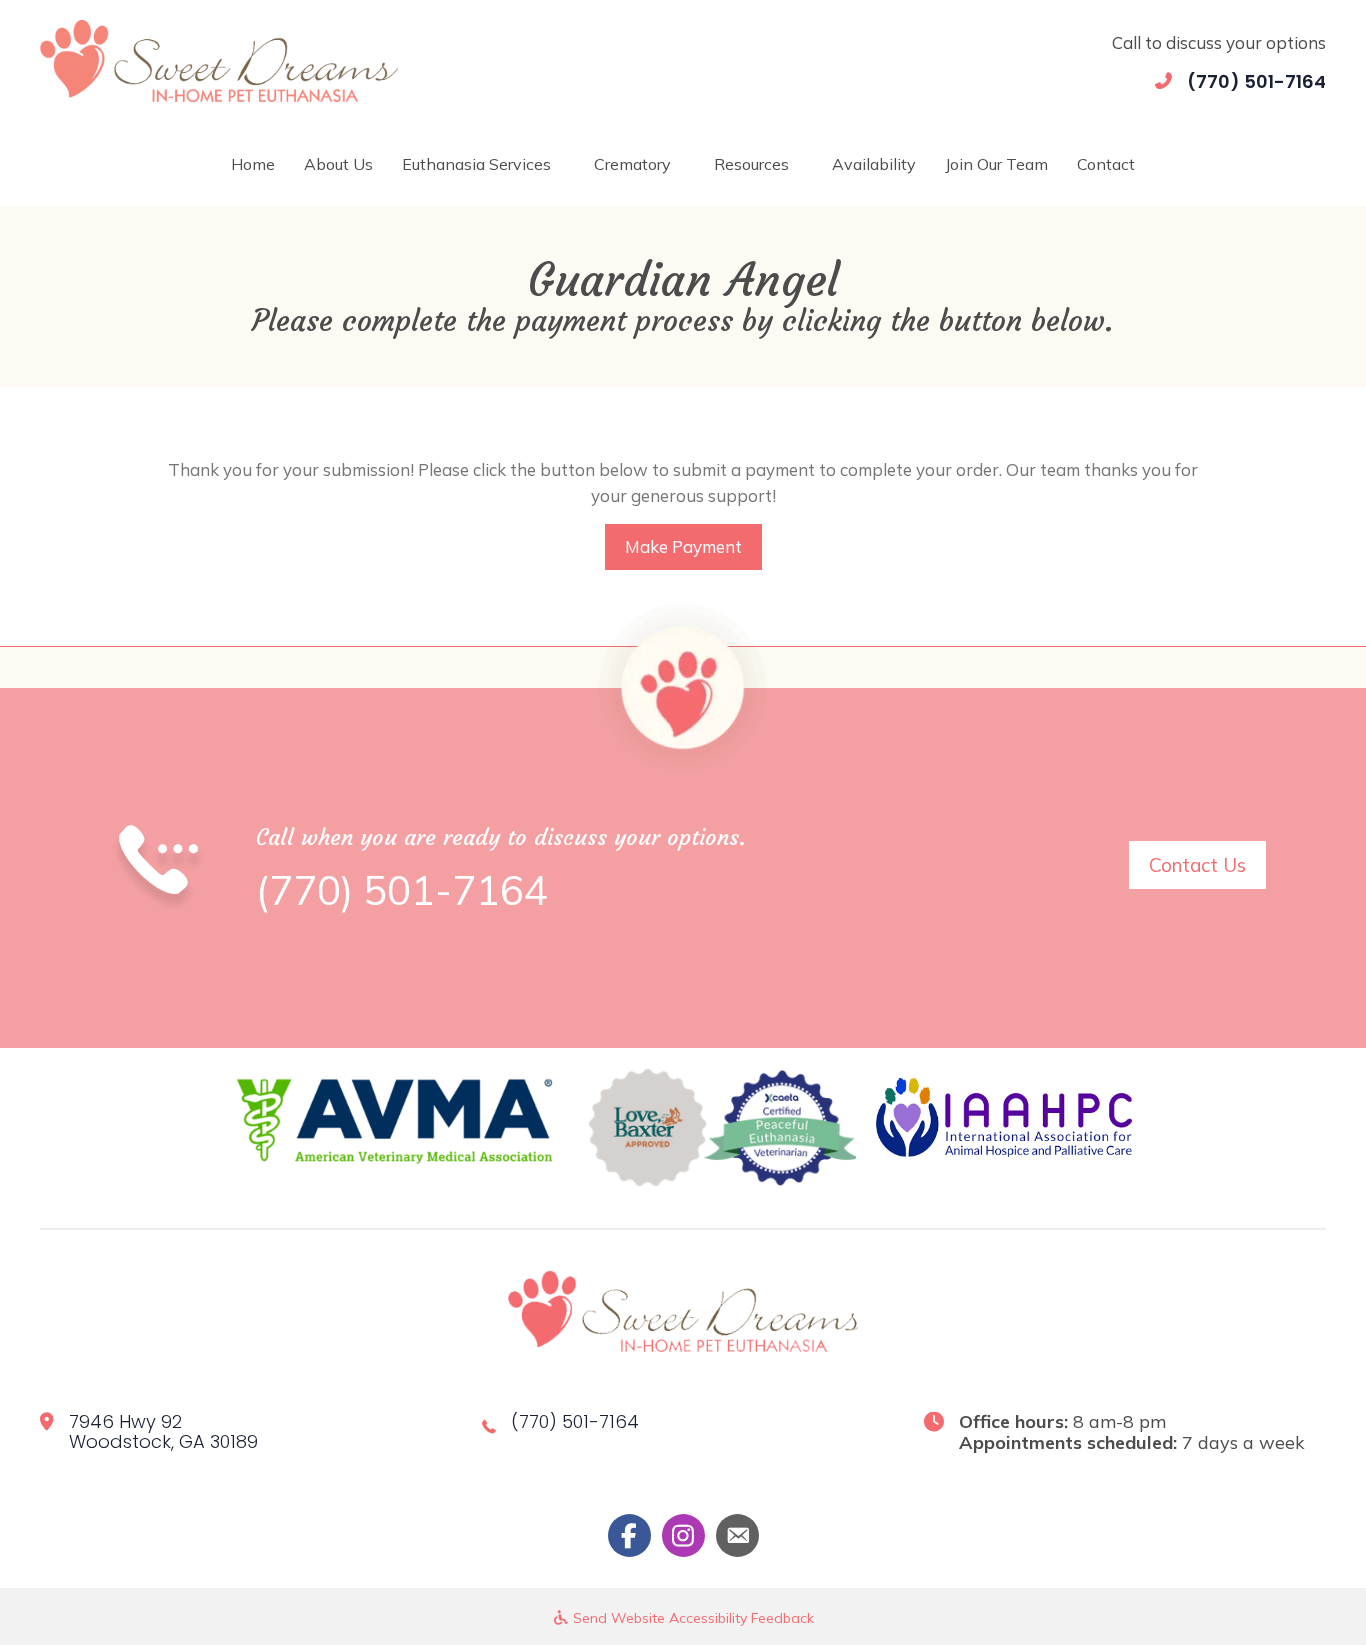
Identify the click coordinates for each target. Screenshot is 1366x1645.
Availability (874, 164)
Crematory (632, 164)
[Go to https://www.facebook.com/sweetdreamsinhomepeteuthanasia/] (629, 1535)
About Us (338, 164)
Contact (1106, 164)
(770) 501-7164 (1256, 81)
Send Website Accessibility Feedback (691, 1618)
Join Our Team (996, 164)
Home (253, 164)
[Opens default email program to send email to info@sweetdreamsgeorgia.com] (737, 1535)
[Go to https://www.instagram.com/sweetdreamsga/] (683, 1535)
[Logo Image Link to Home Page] (219, 58)
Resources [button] (751, 164)
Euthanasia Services (476, 164)
